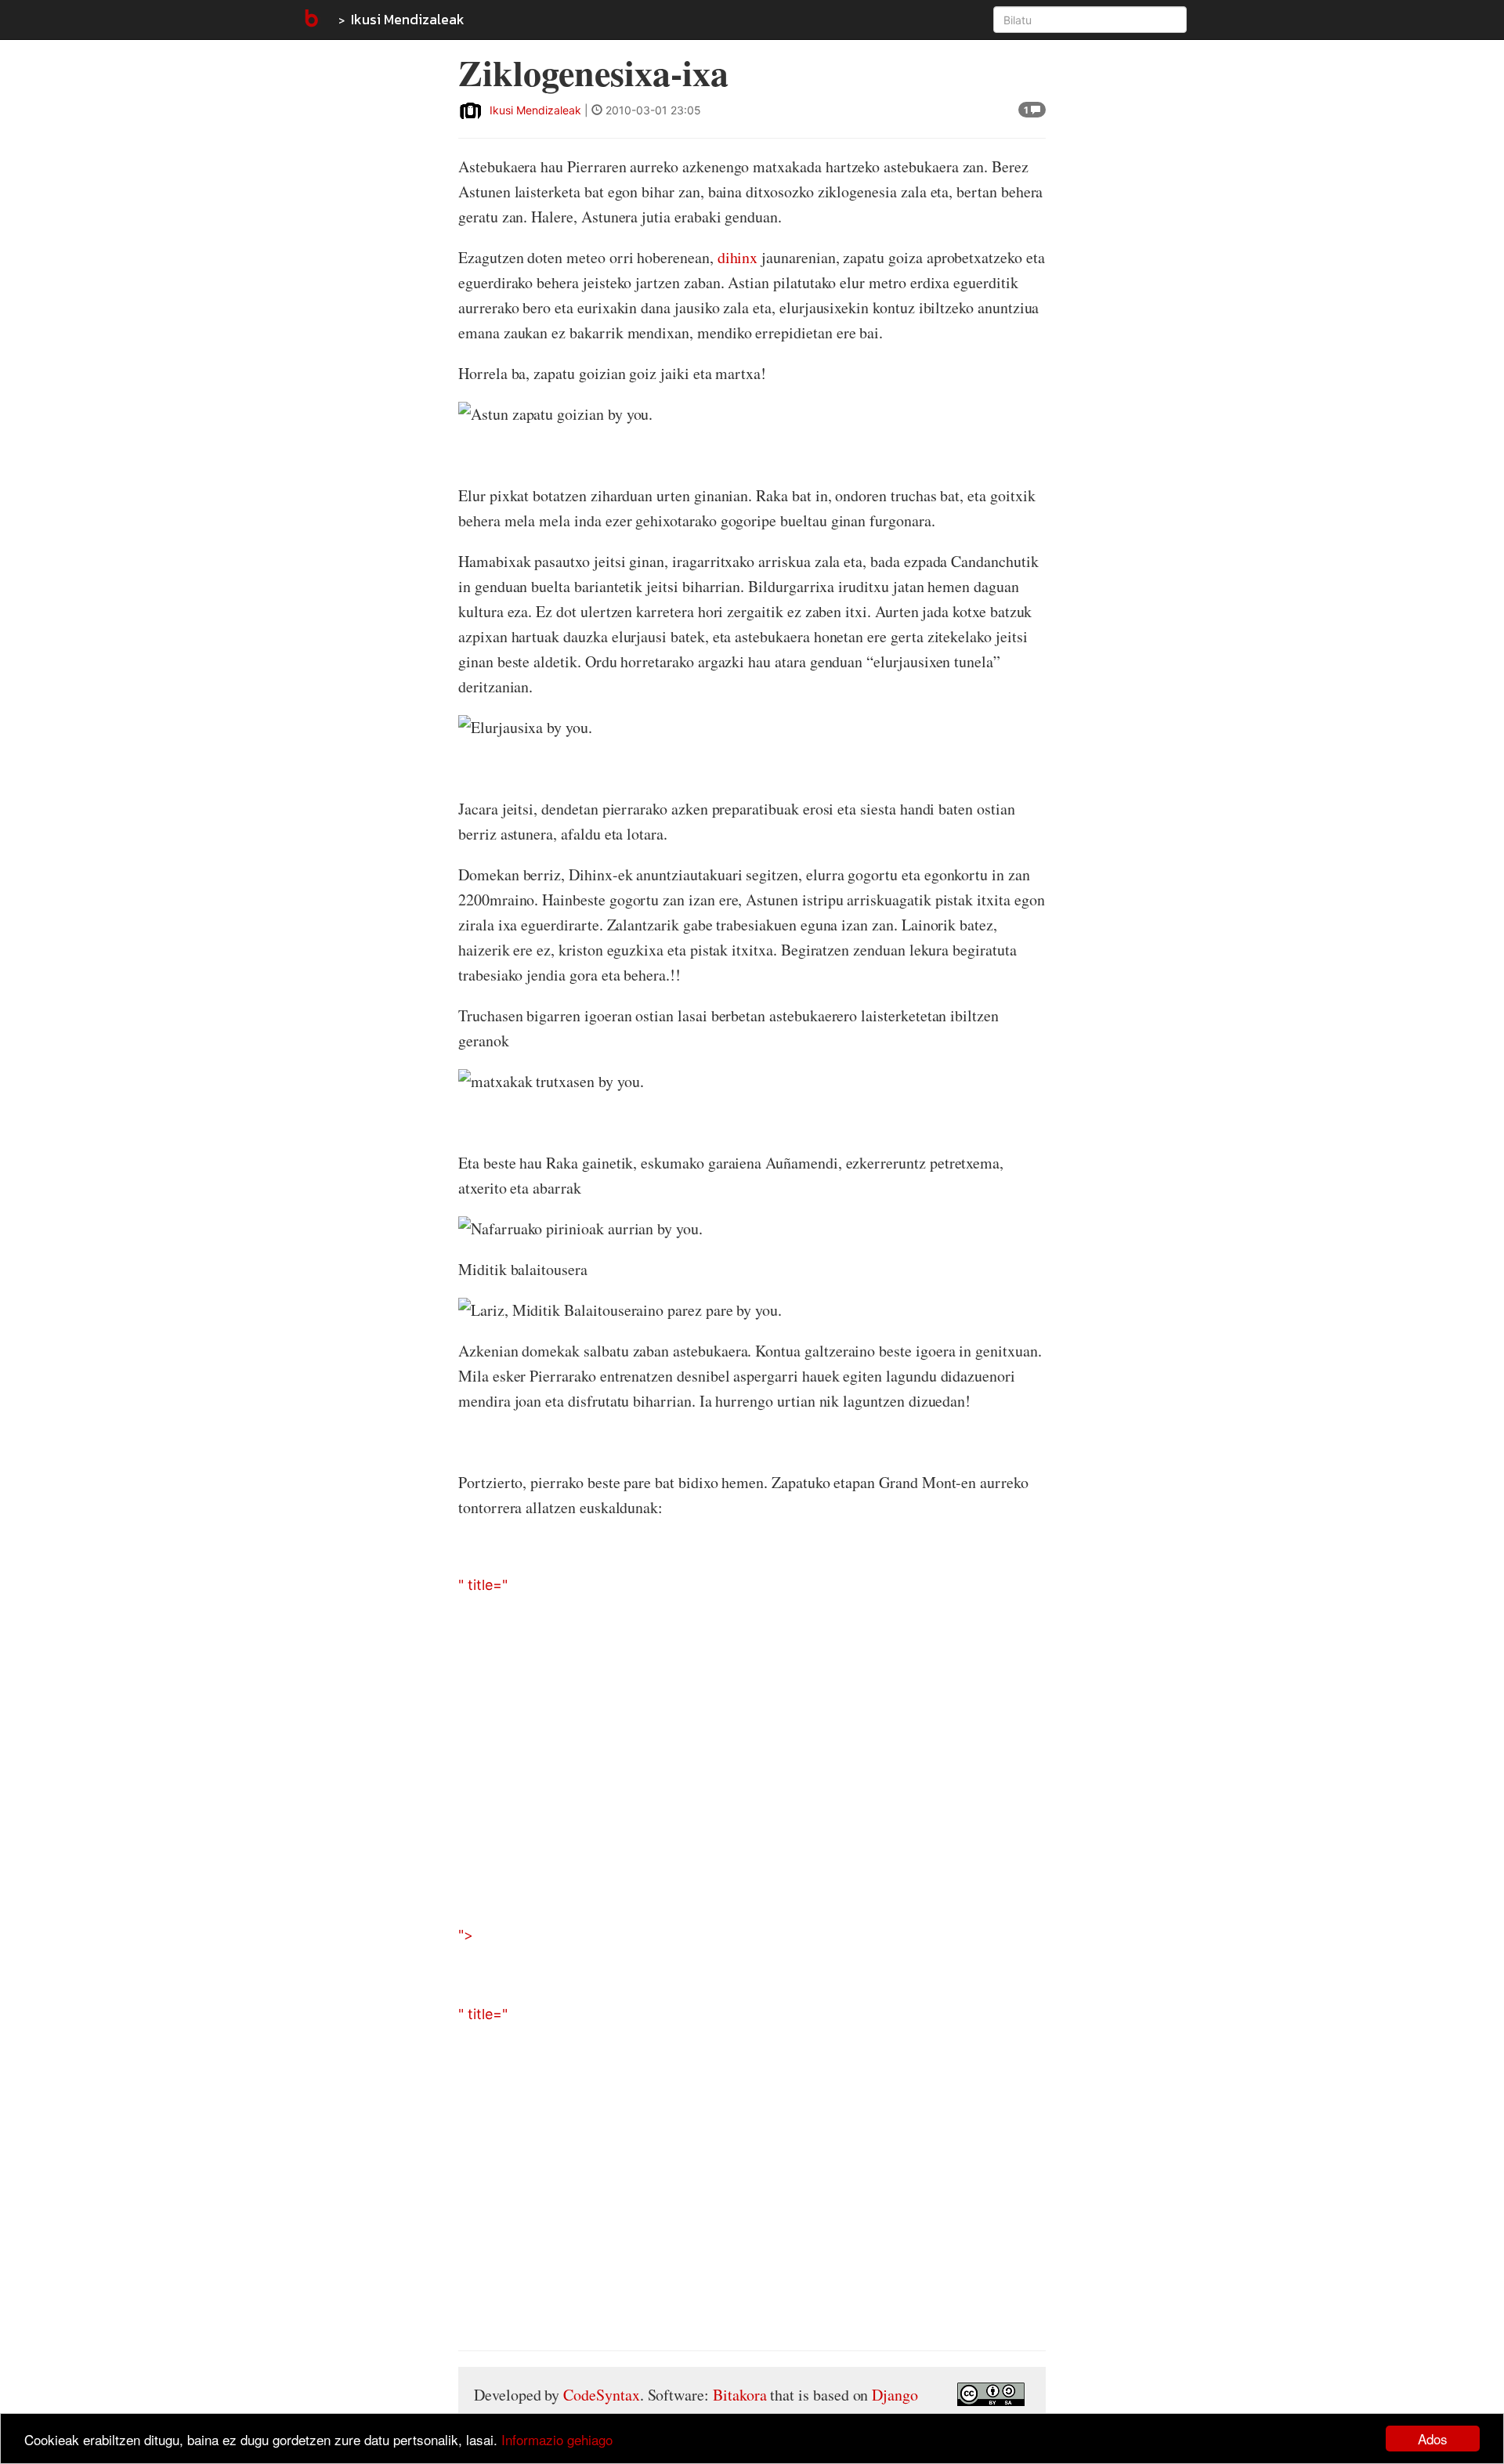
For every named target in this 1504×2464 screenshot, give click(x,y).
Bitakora (740, 2395)
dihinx (738, 257)
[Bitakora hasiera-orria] (310, 20)
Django (895, 2395)
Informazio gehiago (557, 2439)
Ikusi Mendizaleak (408, 19)
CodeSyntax (601, 2395)
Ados (1433, 2439)
